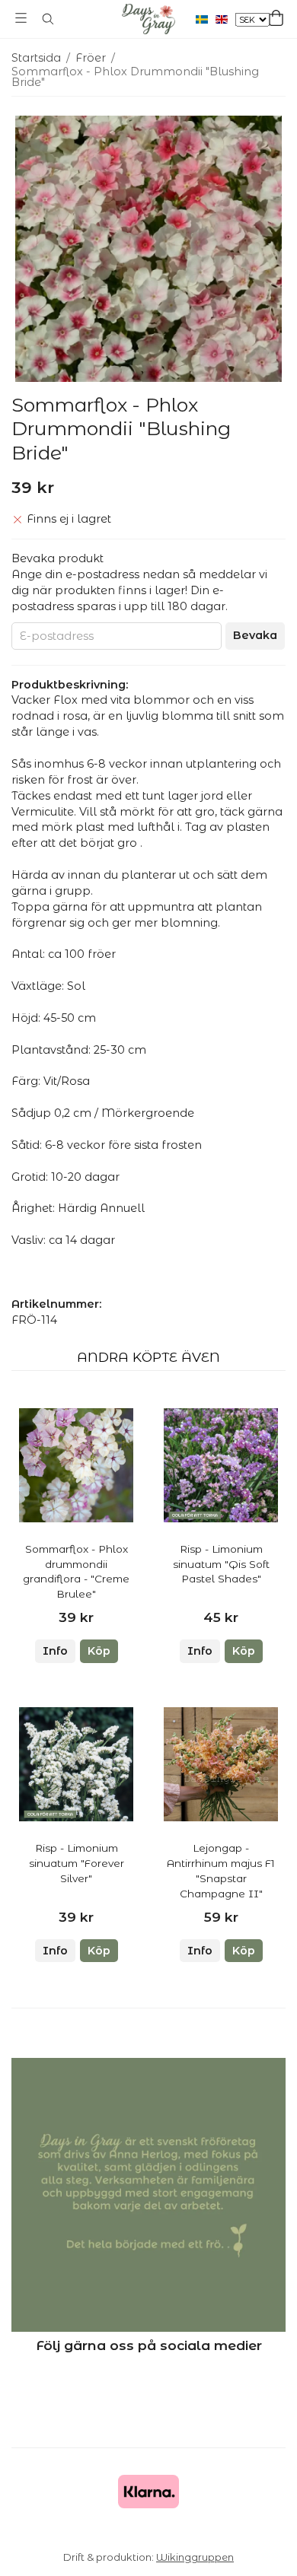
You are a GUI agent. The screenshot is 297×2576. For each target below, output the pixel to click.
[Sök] (48, 19)
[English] (225, 19)
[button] (99, 1651)
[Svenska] (206, 19)
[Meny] (21, 18)
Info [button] (55, 1651)
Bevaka (255, 635)
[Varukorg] (276, 18)
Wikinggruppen (195, 2557)
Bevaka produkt (57, 558)
